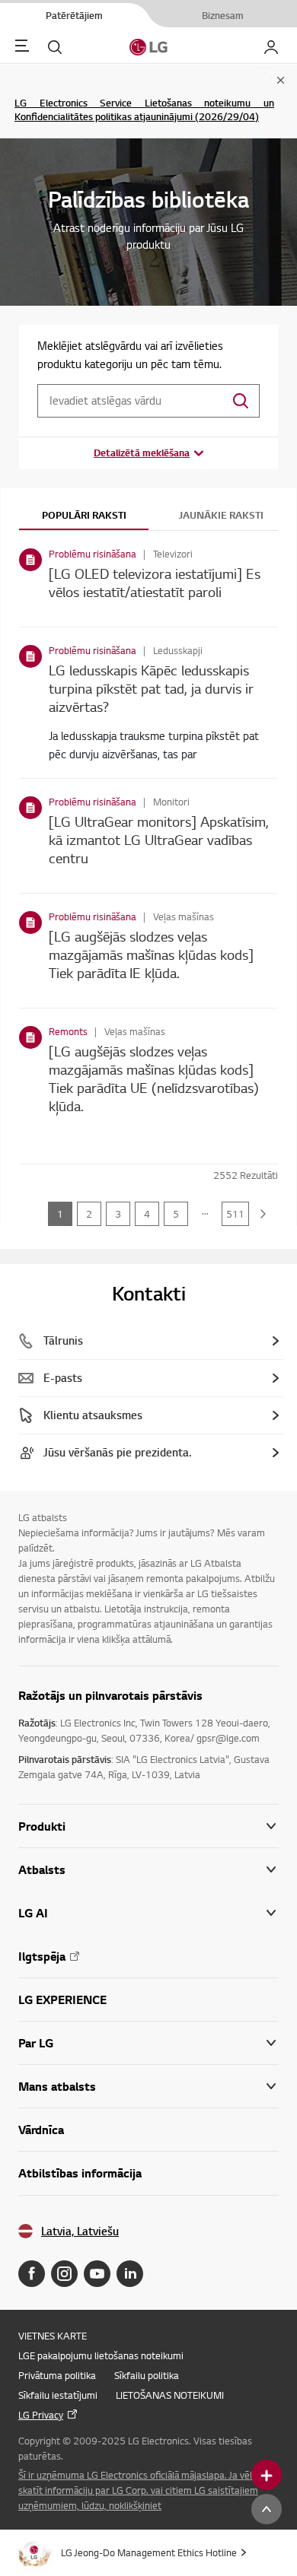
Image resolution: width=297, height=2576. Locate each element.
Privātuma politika (57, 2375)
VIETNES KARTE (53, 2336)
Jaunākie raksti (221, 515)
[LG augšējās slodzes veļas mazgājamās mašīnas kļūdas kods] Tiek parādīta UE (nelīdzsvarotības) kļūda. (154, 1078)
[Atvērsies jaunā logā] (32, 2274)
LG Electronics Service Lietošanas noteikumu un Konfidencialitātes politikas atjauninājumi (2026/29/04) (144, 110)
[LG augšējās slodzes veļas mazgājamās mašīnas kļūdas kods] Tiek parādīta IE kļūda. (151, 954)
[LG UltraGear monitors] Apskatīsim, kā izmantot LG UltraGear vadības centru (159, 839)
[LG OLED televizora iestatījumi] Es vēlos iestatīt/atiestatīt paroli (155, 582)
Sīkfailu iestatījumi (58, 2395)
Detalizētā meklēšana (142, 453)
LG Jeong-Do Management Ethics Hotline (149, 2552)
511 (235, 1214)
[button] (148, 1870)
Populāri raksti (84, 515)
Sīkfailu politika (147, 2375)
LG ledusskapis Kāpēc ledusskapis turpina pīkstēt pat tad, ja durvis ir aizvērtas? (151, 688)
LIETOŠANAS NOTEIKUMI (170, 2395)
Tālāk (263, 1214)
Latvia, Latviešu (80, 2231)
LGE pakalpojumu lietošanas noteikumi (101, 2355)
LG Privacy (41, 2415)
